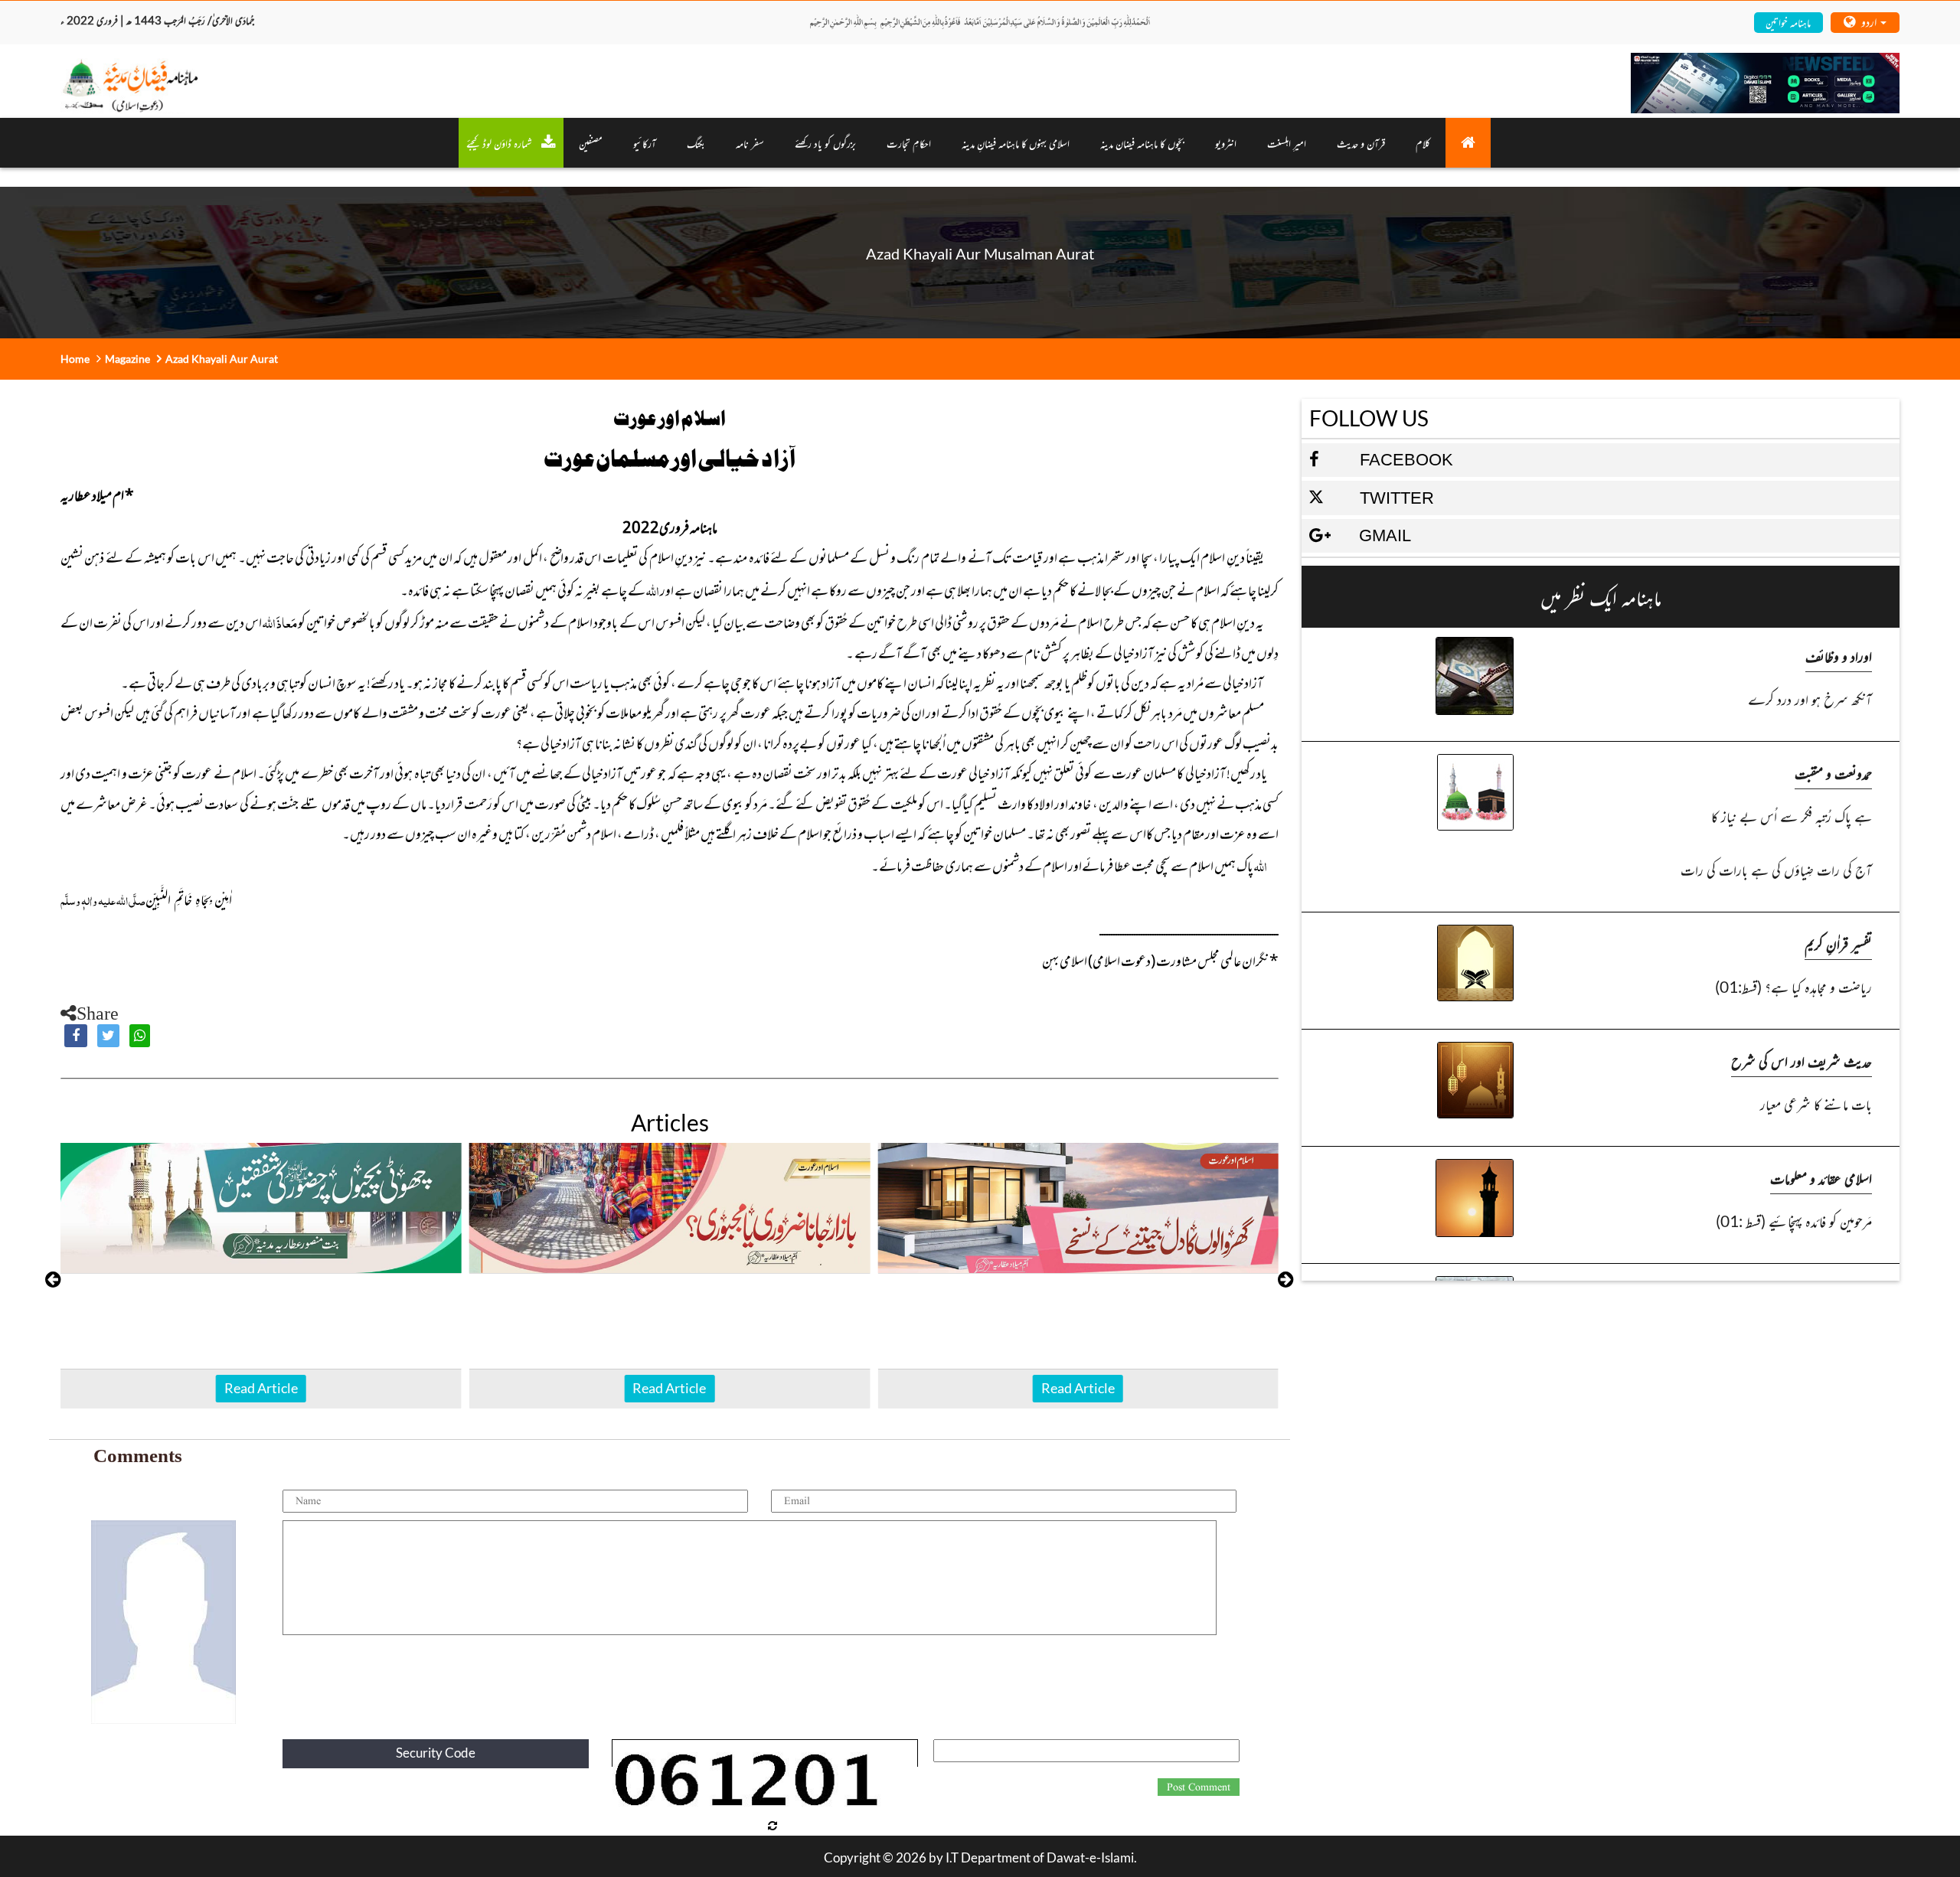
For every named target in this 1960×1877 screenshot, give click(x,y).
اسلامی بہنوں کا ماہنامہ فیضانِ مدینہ (1016, 143)
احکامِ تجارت (909, 143)
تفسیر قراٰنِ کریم (1838, 943)
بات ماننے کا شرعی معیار (1816, 1103)
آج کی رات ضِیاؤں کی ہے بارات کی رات (1776, 869)
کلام (1423, 143)
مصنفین (591, 143)
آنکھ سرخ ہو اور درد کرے (1810, 699)
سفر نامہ (750, 143)
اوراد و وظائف (1839, 656)
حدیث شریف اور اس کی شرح (1802, 1061)
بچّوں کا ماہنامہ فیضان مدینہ (1142, 143)
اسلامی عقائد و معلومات (1821, 1178)
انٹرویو (1226, 143)
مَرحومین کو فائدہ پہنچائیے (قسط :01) (1793, 1221)
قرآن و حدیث (1361, 143)
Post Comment (1199, 1787)
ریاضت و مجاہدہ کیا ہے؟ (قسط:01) (1793, 986)
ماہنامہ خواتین (1788, 22)
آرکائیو (645, 143)
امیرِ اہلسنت (1287, 143)
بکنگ (696, 143)
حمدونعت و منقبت (1833, 773)
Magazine (127, 359)
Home (75, 359)
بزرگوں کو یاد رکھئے (825, 143)
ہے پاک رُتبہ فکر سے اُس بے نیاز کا (1791, 816)
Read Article (261, 1388)
